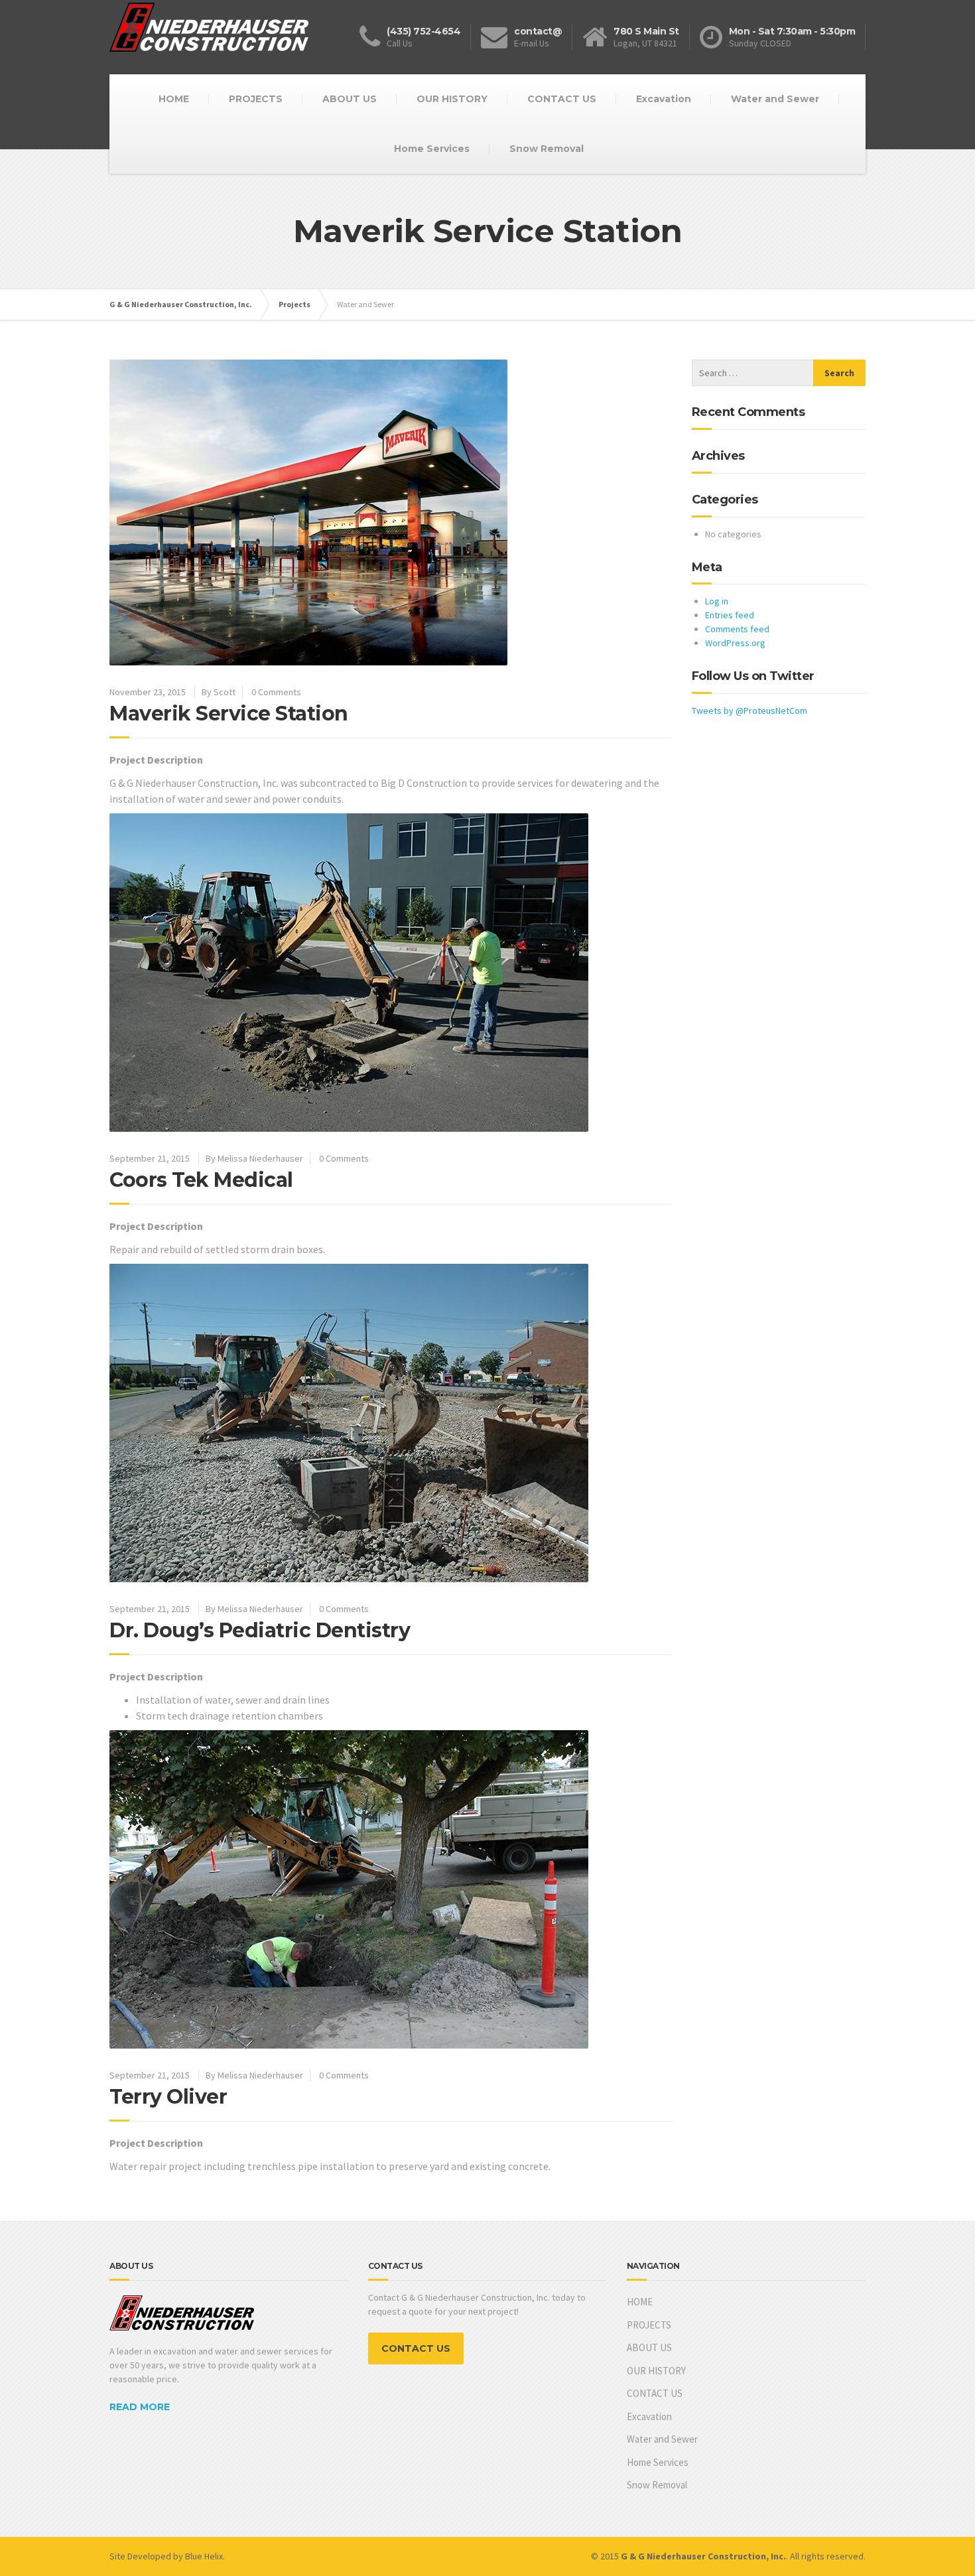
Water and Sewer (775, 99)
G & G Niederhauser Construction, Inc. (181, 304)
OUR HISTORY (452, 99)
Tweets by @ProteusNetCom (749, 711)
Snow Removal (547, 149)
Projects (294, 304)
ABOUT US (350, 99)
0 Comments (276, 692)
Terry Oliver (168, 2097)
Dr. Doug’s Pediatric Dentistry (260, 1630)
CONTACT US (562, 99)
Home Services (432, 149)
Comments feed (737, 629)
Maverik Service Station (229, 713)
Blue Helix (204, 2556)
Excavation (664, 99)
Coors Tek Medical (201, 1180)
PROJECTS (256, 99)
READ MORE (140, 2407)
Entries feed (730, 615)
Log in (717, 601)
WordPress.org (735, 643)
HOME (174, 99)
